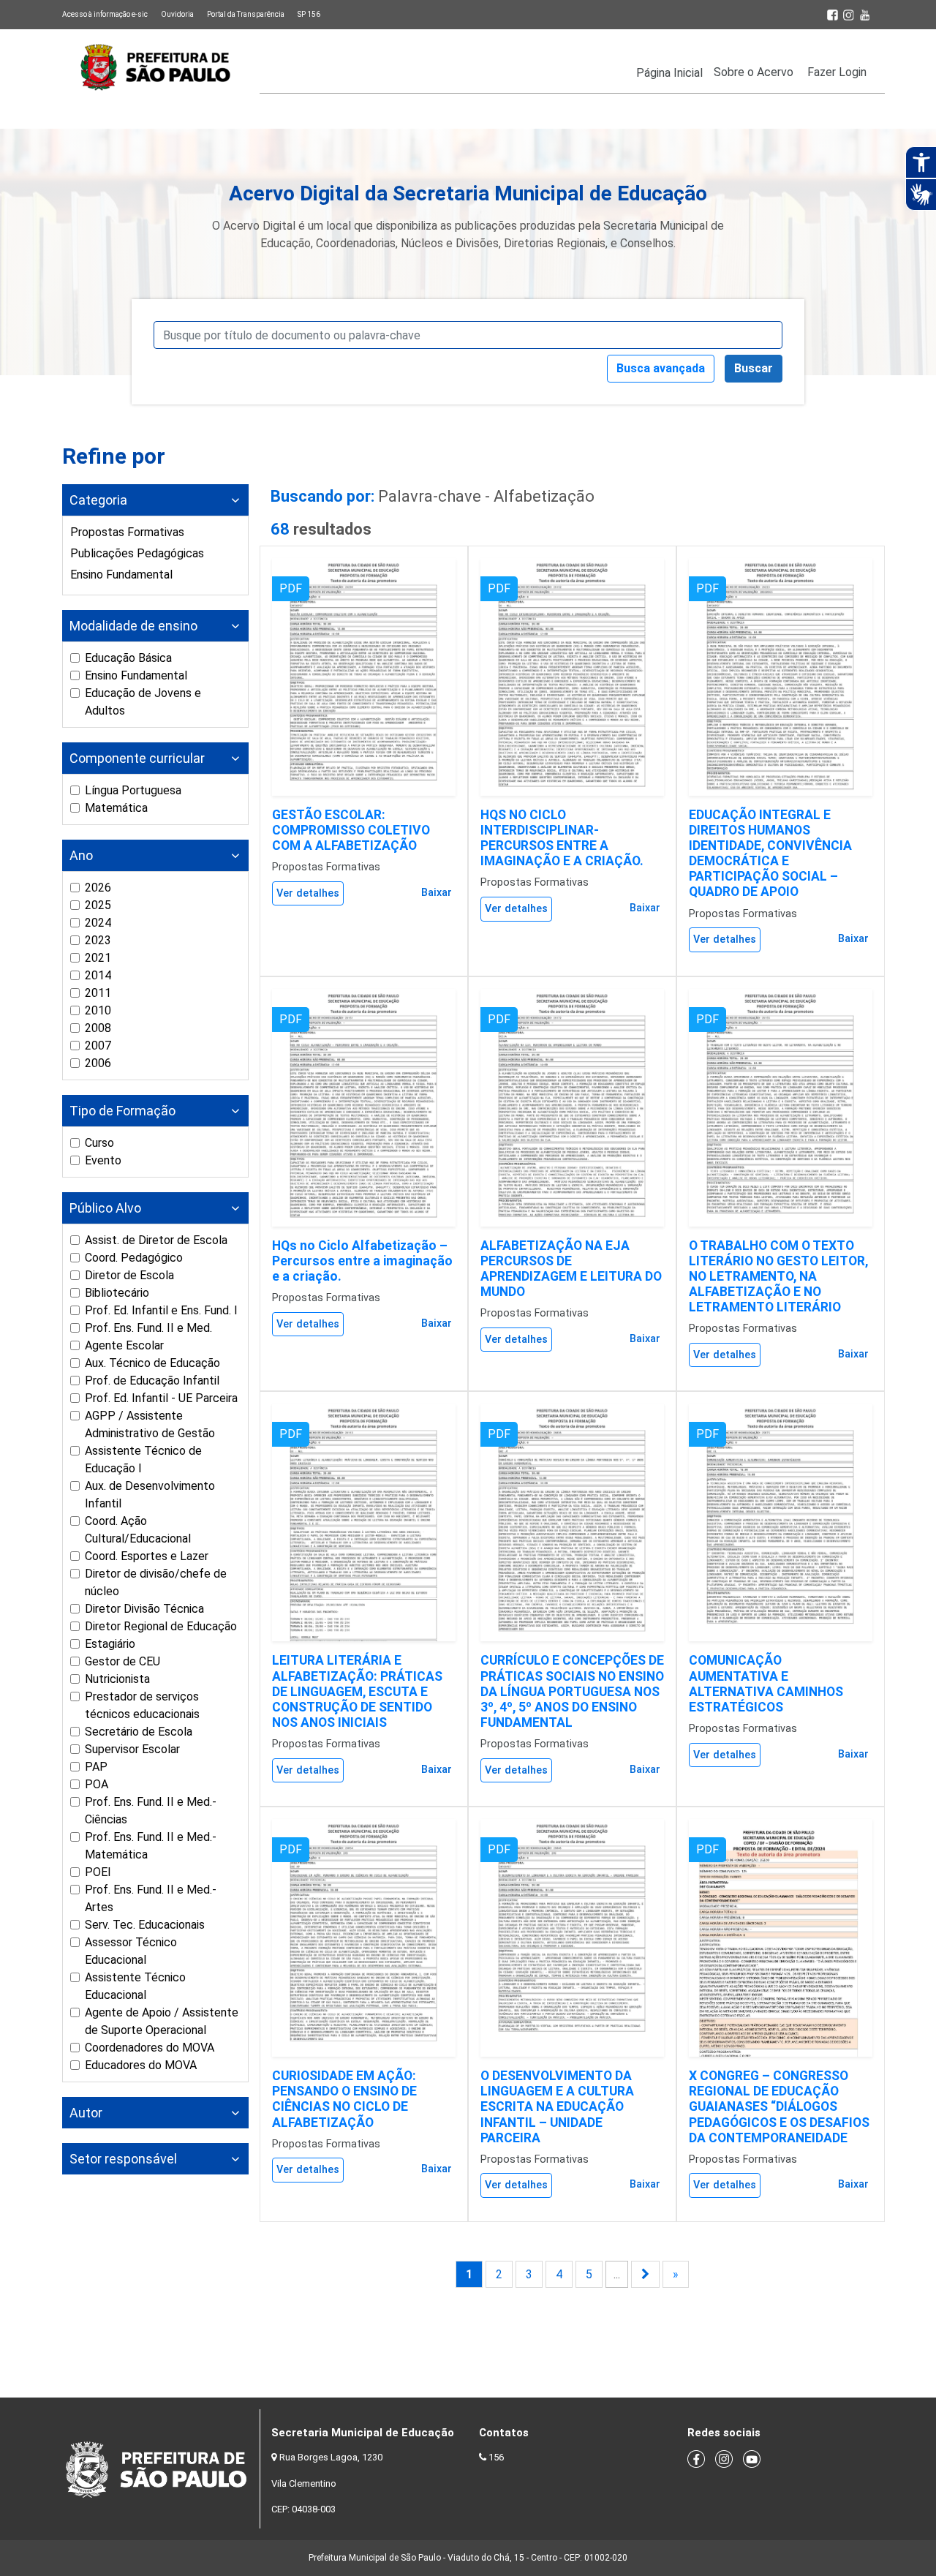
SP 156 (309, 14)
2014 (98, 975)
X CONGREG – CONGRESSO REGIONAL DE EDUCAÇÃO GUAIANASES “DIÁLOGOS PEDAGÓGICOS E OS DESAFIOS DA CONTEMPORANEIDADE (779, 2106)
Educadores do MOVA (141, 2065)
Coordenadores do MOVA (150, 2048)
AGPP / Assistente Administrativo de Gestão (150, 1424)
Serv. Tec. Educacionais (145, 1925)
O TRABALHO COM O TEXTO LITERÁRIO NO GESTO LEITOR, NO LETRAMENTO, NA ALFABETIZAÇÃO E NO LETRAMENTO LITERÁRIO (778, 1276)
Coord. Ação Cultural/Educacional (138, 1530)
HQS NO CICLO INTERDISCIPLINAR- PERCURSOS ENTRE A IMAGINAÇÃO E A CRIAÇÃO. (562, 838)
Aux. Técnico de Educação (152, 1363)
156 (496, 2457)
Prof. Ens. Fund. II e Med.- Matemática (151, 1846)
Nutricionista (117, 1679)
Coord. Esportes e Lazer (147, 1556)
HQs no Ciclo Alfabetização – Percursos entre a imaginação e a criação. (362, 1261)
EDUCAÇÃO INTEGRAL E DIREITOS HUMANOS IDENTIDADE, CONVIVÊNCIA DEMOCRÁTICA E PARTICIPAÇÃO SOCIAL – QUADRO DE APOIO (770, 854)
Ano (81, 855)
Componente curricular (137, 758)
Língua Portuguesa (133, 790)
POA (97, 1784)
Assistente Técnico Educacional (135, 1986)
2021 (98, 958)
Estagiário (110, 1644)
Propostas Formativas (127, 532)
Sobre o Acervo (754, 72)
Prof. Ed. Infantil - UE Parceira (161, 1398)
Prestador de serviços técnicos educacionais (142, 1705)
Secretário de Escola (139, 1732)
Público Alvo (105, 1208)
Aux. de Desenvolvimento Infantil (150, 1495)
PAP (96, 1767)
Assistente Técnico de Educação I (143, 1460)
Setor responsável (123, 2159)
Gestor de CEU (122, 1661)
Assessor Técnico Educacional (131, 1951)
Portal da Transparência (246, 14)
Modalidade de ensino (133, 626)
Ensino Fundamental (121, 575)
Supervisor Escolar (132, 1749)
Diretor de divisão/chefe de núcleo (156, 1582)
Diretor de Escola (129, 1275)
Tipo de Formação (122, 1111)
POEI (98, 1872)
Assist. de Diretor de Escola (156, 1240)
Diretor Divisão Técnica (144, 1609)
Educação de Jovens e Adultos (143, 702)
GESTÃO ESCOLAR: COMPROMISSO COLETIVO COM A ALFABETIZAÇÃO (351, 830)
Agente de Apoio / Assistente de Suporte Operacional (162, 2021)
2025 (98, 905)
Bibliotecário (117, 1293)
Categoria (98, 500)
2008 (98, 1028)
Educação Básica (128, 658)
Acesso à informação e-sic (105, 14)
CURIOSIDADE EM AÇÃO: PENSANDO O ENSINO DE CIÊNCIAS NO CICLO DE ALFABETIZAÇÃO (344, 2099)
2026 (98, 888)
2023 (98, 940)
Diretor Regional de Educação (161, 1626)
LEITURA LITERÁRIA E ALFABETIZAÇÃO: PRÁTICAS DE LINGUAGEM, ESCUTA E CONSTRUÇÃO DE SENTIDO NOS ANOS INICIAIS (357, 1691)
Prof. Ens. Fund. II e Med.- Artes (151, 1898)
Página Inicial (669, 73)
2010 (98, 1010)
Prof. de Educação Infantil (152, 1381)
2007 (98, 1046)
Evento (103, 1160)
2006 (98, 1063)
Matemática (116, 808)
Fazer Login (837, 72)
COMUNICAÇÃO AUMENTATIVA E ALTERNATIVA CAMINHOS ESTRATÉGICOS (766, 1683)
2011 (98, 993)
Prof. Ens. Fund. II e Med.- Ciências (151, 1811)
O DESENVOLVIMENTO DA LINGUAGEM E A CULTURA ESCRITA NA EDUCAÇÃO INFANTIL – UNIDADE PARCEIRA (557, 2106)
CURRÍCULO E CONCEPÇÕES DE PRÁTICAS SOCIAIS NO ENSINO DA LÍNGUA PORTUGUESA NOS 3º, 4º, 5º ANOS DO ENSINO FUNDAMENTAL (572, 1691)
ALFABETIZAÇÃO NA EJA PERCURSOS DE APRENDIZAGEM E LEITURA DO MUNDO (571, 1269)
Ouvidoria (177, 14)
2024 (98, 923)
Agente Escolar (124, 1345)
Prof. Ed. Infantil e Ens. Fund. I (161, 1310)
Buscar (754, 368)
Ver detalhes (308, 893)
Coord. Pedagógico (134, 1258)
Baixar (437, 893)
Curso (99, 1143)
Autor (86, 2113)
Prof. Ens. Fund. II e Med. (148, 1328)
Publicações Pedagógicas (137, 553)
